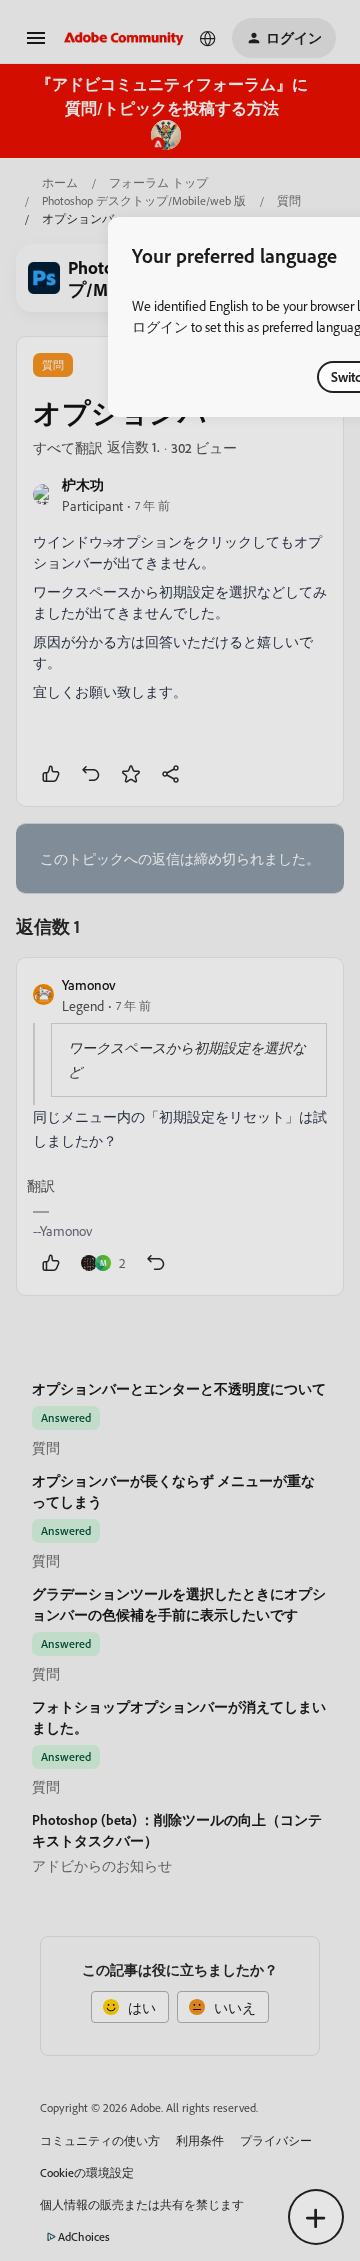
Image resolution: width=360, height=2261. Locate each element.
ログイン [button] (160, 326)
